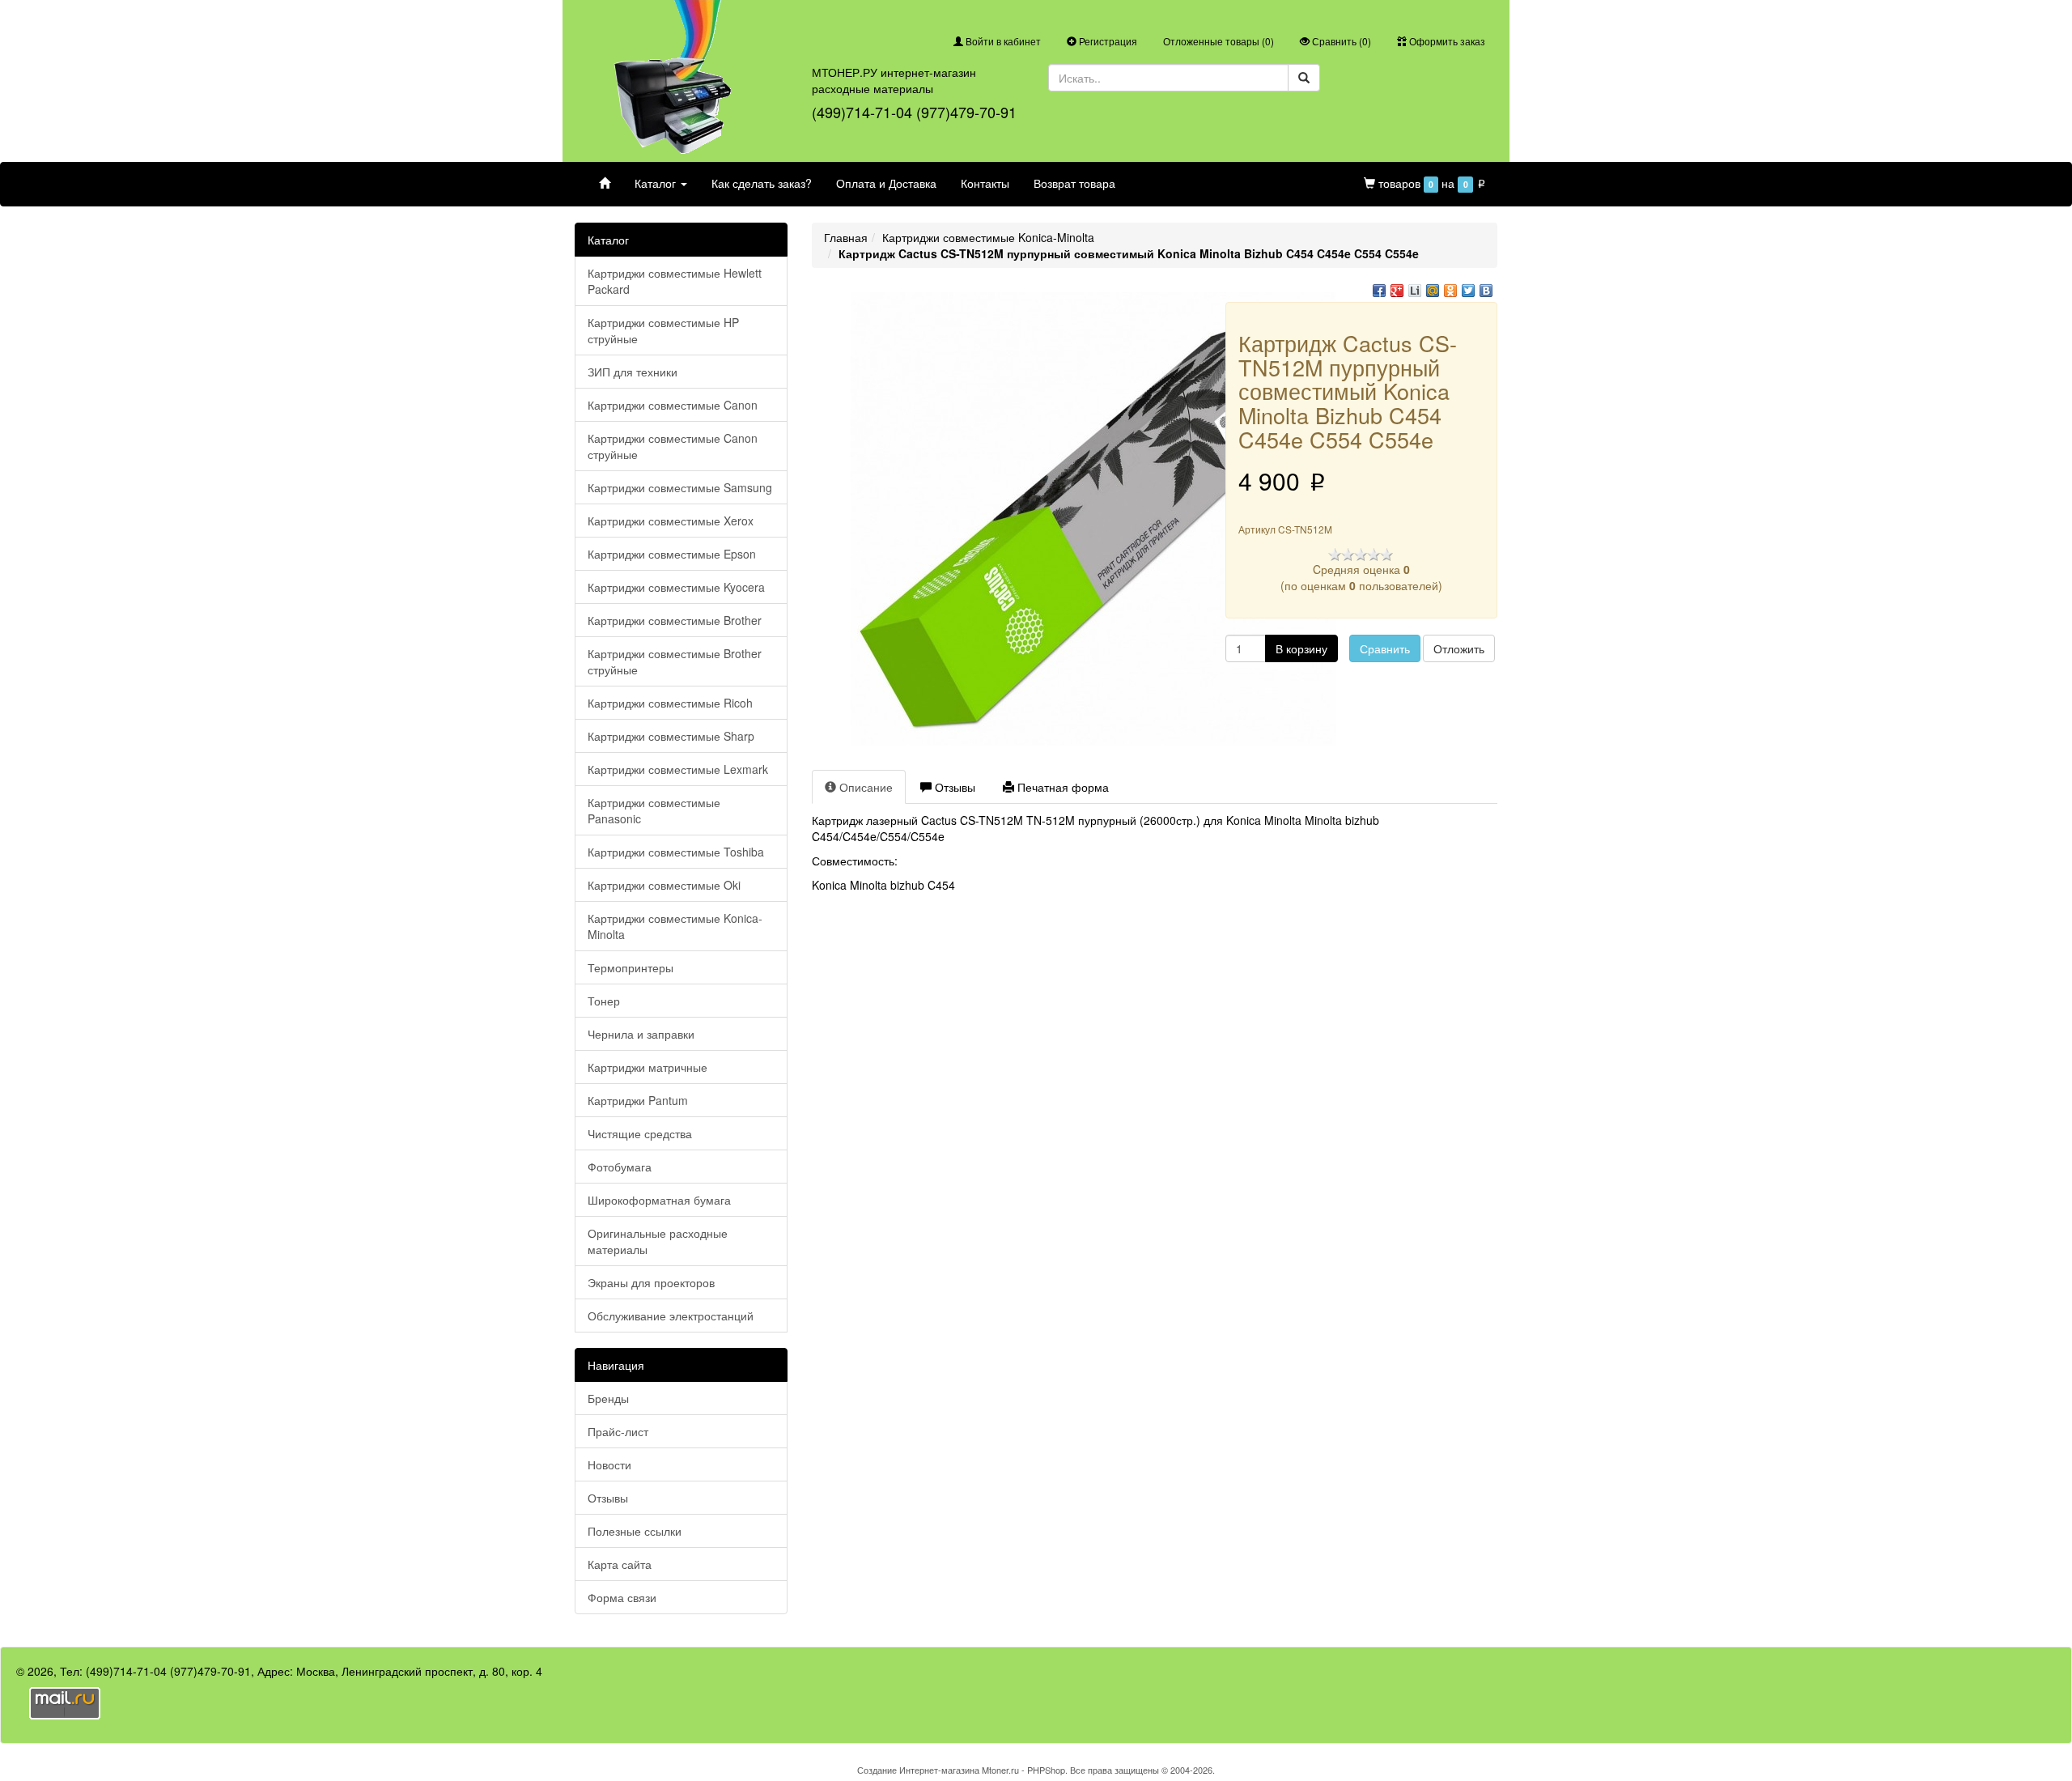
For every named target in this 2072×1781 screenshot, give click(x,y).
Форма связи (622, 1597)
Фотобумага (620, 1167)
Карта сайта (620, 1564)
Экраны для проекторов (651, 1282)
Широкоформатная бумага (659, 1200)
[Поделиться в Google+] (1397, 291)
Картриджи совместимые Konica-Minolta (675, 926)
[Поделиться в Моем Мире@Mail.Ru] (1433, 291)
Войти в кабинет (1002, 41)
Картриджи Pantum (638, 1100)
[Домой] (605, 183)
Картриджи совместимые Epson (672, 554)
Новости (609, 1464)
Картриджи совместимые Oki (664, 885)
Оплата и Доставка (886, 183)
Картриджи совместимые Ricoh (670, 703)
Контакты (985, 183)
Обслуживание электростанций (671, 1316)
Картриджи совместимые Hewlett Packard (675, 281)
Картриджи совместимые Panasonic (654, 810)
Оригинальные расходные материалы (658, 1241)
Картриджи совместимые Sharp (671, 736)
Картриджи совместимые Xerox (671, 521)
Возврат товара (1074, 183)
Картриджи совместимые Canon (673, 405)
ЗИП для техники (633, 372)
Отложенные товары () (1219, 41)
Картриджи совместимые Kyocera (676, 587)
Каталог (657, 183)
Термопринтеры (631, 967)
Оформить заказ (1446, 41)
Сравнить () (1340, 41)
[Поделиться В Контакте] (1486, 291)
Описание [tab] (864, 787)
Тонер (604, 1001)
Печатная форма (1061, 787)
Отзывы (608, 1498)
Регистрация (1107, 41)
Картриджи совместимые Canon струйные (673, 446)
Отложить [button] (1459, 648)
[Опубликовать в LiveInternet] (1415, 291)
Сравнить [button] (1385, 648)
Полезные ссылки (635, 1531)
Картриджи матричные (647, 1067)
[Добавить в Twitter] (1468, 291)
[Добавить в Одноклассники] (1450, 291)
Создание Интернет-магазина (918, 1770)
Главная (846, 237)
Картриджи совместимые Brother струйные (675, 661)
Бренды (608, 1398)
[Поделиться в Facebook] (1379, 291)
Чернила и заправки (641, 1034)
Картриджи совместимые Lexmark (678, 769)
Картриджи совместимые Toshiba (676, 852)
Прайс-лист (618, 1431)
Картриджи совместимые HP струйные (663, 330)
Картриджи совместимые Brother (675, 620)
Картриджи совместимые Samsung (680, 487)
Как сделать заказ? (762, 183)
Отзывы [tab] (953, 787)
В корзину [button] (1301, 648)
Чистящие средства (640, 1133)
